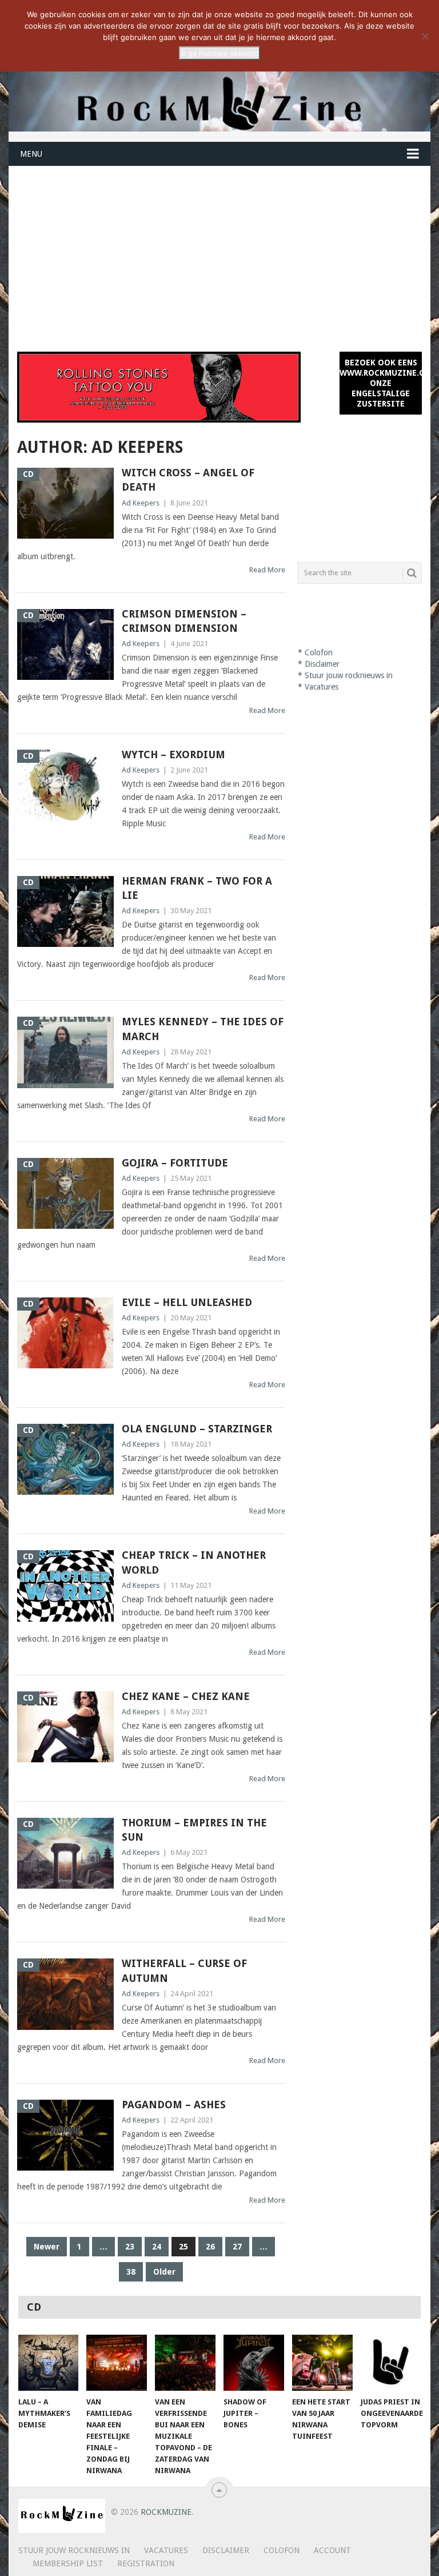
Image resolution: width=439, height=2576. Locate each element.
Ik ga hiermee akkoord (219, 53)
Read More (267, 570)
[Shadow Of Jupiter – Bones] (254, 2363)
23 (130, 2247)
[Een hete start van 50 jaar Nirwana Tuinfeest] (322, 2363)
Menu (31, 154)
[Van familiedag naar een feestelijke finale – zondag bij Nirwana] (117, 2363)
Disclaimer (322, 664)
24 (157, 2247)
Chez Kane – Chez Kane (186, 1696)
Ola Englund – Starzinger (197, 1429)
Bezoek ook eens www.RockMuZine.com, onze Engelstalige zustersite (381, 383)
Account (332, 2550)
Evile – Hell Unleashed (187, 1302)
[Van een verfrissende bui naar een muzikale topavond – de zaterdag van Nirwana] (185, 2363)
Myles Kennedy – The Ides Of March (203, 1029)
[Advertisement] (219, 252)
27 (237, 2247)
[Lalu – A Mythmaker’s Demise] (49, 2363)
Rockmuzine (166, 2512)
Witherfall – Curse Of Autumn (184, 1970)
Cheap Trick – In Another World (194, 1562)
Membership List (68, 2563)
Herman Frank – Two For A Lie (197, 888)
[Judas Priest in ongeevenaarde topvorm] (391, 2363)
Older (164, 2272)
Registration (146, 2563)
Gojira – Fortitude (175, 1163)
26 (210, 2247)
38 (131, 2272)
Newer (47, 2247)
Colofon (319, 652)
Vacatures (322, 687)
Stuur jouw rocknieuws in (349, 675)
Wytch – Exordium (173, 755)
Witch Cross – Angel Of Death (188, 480)
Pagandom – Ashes (174, 2105)
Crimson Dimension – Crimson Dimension (184, 621)
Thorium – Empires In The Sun (194, 1830)
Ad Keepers (141, 503)
